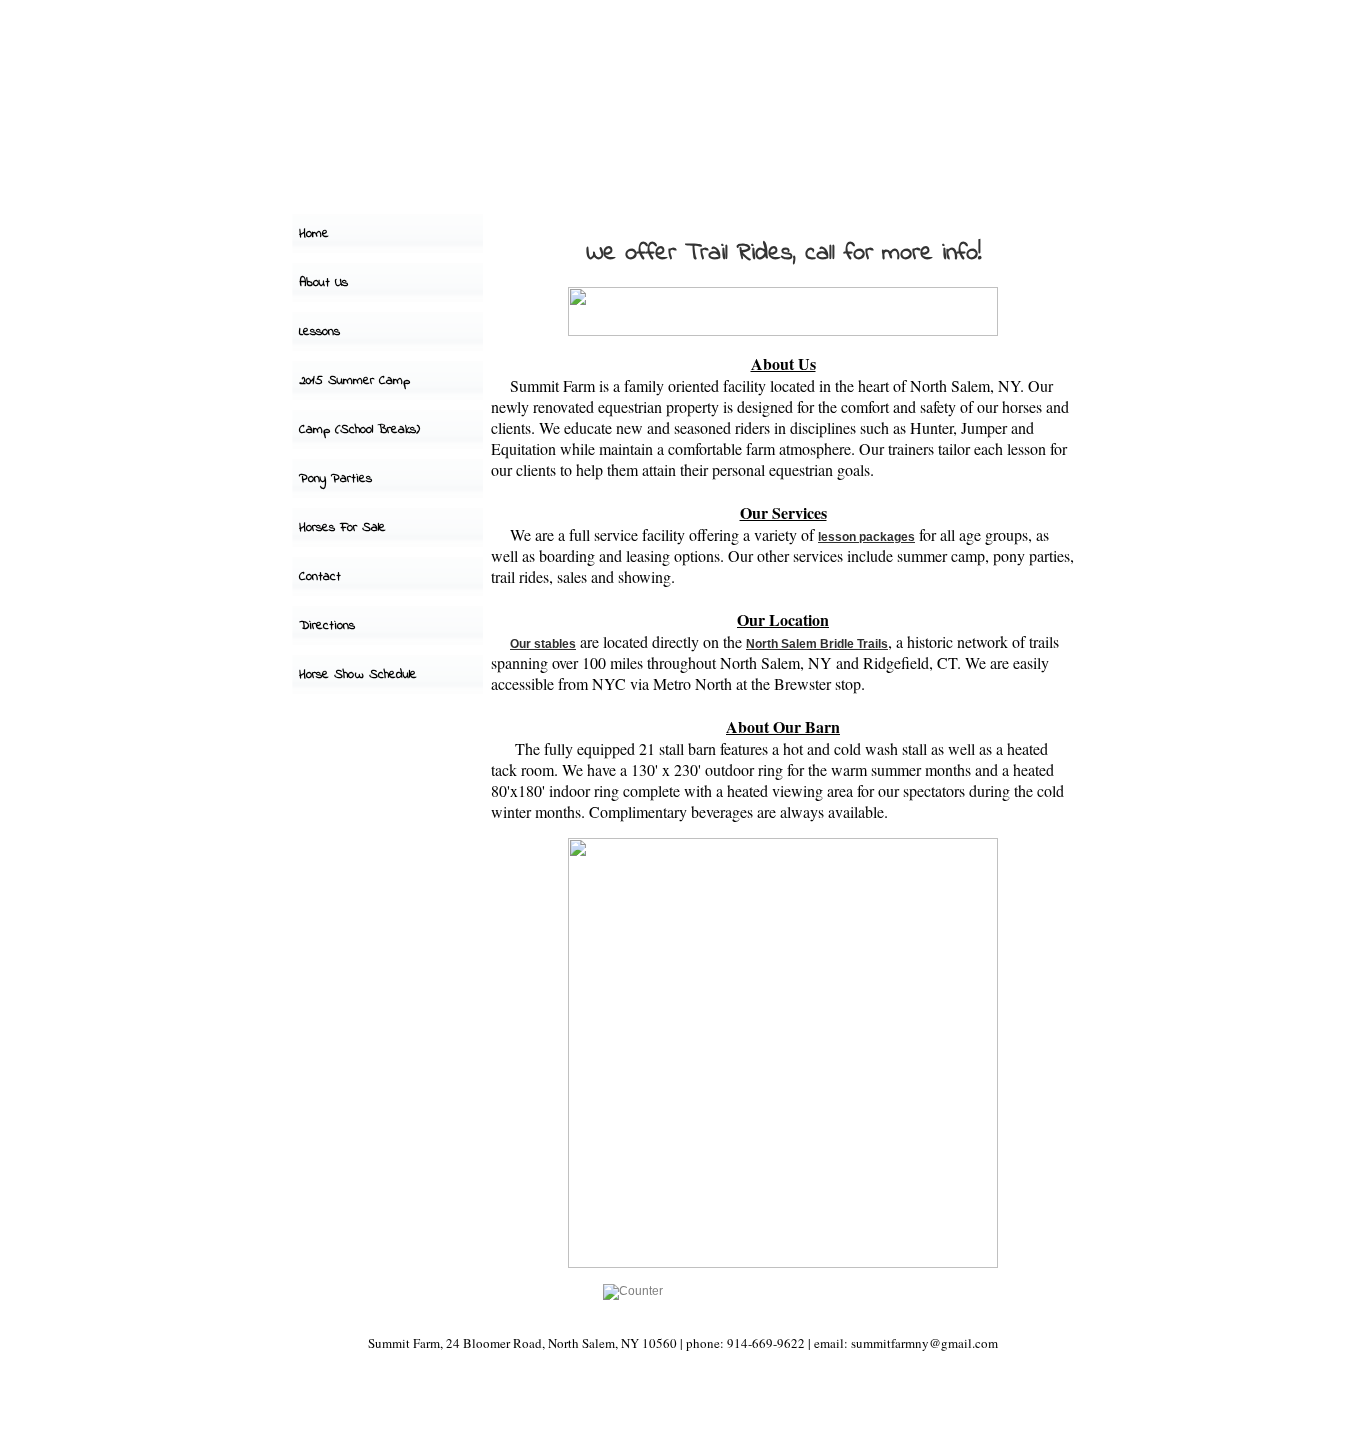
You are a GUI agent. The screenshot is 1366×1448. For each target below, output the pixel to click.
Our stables (543, 644)
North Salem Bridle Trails (817, 644)
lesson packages (866, 537)
